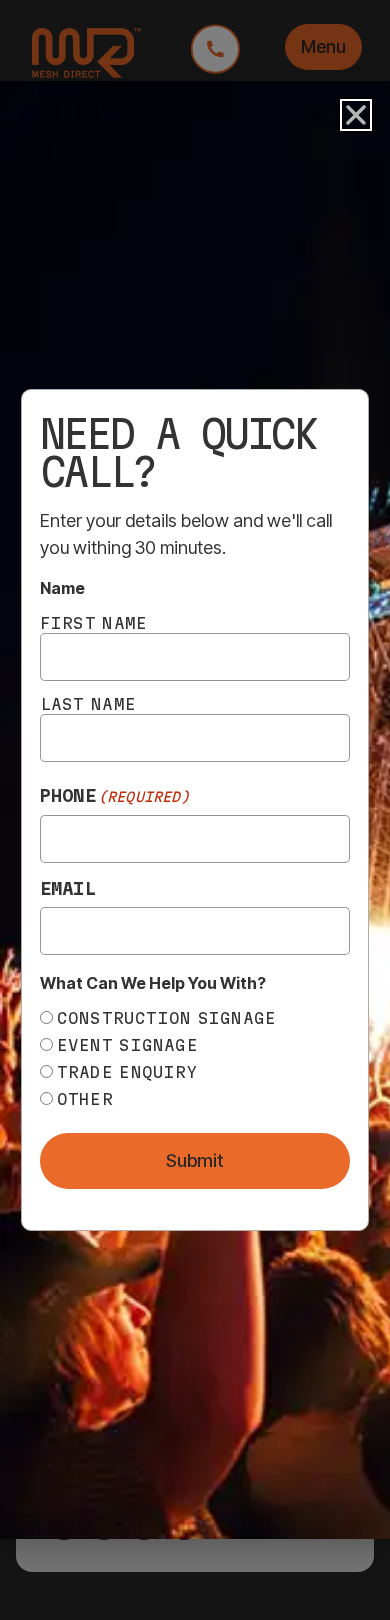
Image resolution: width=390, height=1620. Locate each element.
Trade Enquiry (127, 1072)
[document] (195, 810)
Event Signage (127, 1045)
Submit (195, 1160)
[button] (356, 115)
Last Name (88, 704)
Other (85, 1099)
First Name (94, 623)
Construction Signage (167, 1018)
